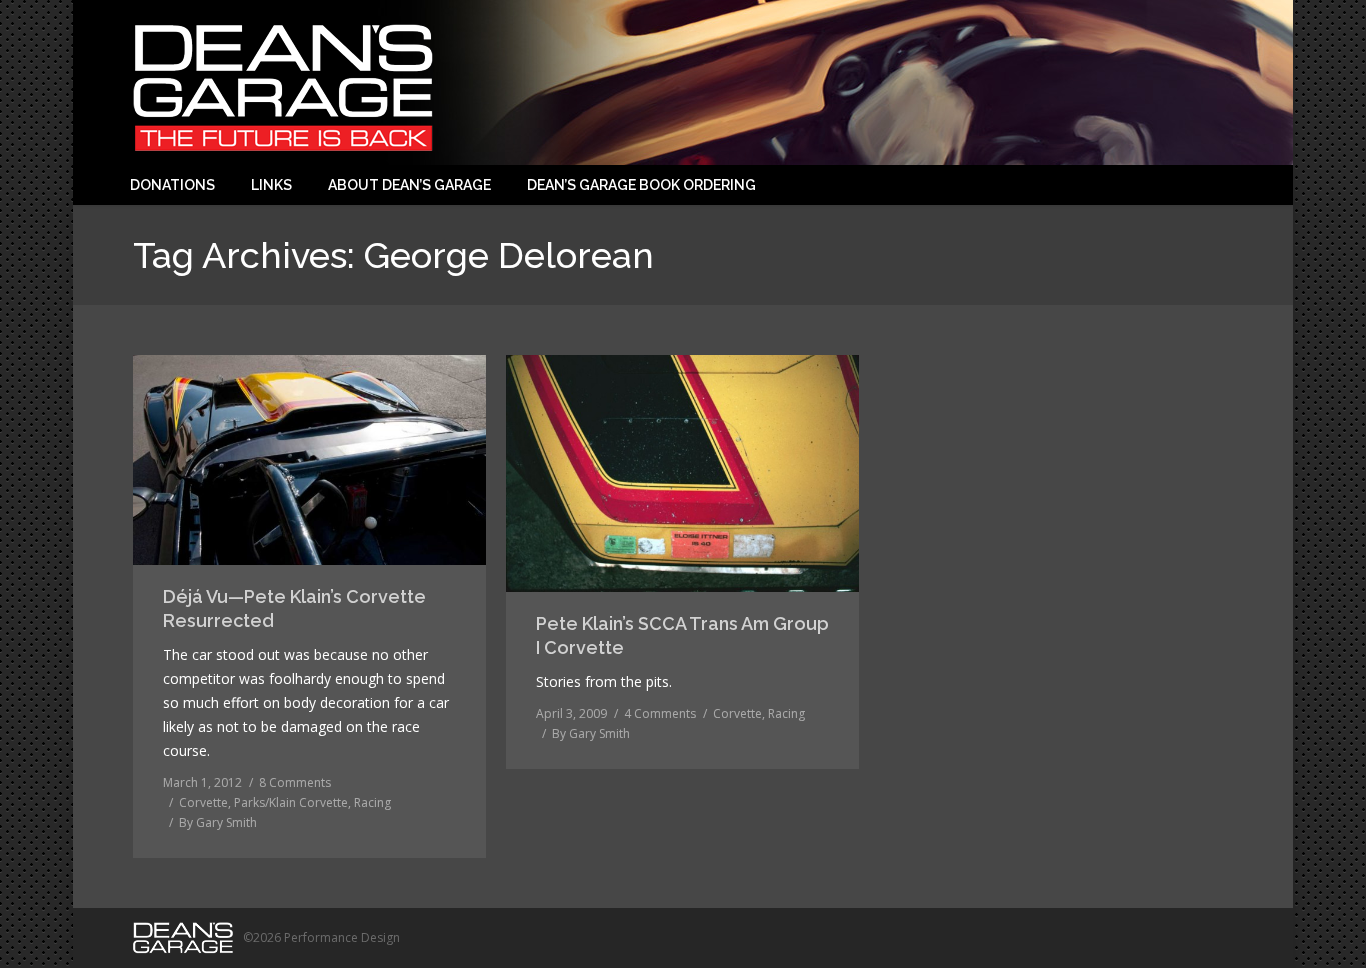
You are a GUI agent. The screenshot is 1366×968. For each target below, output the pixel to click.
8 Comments (295, 782)
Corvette (203, 802)
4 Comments (660, 713)
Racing (372, 802)
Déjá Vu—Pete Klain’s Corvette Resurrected (294, 608)
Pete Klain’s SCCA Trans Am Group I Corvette (682, 635)
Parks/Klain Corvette (291, 802)
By (218, 822)
